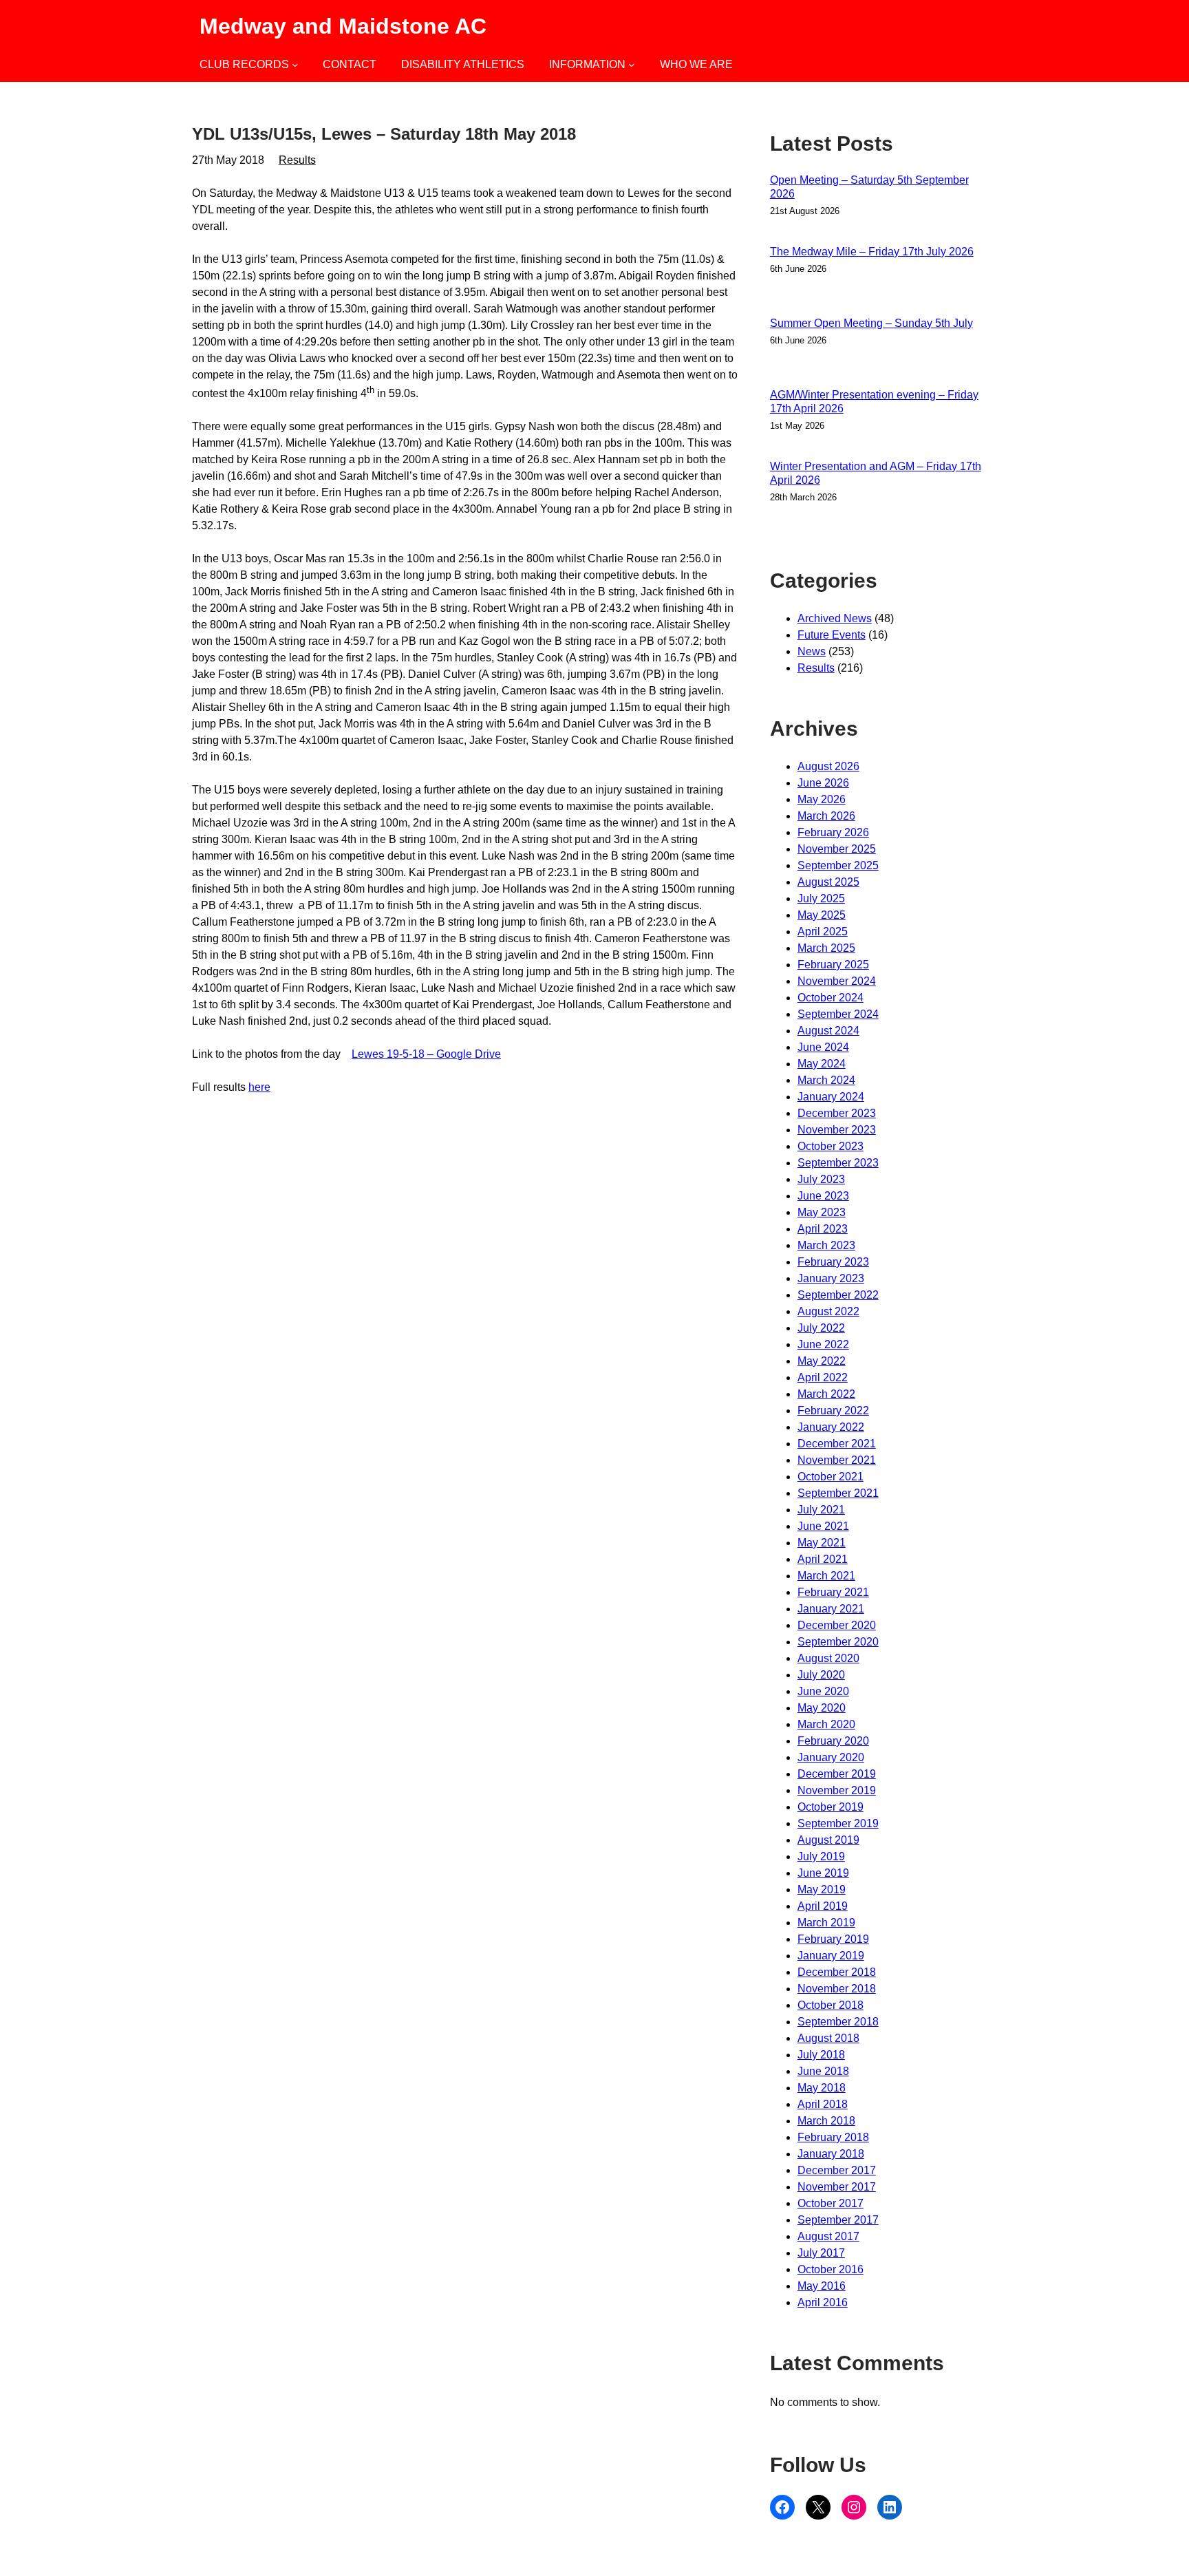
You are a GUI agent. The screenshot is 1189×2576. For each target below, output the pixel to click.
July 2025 (821, 898)
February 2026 (833, 832)
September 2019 (838, 1823)
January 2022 (831, 1427)
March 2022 (826, 1394)
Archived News (835, 618)
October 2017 (831, 2203)
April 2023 (823, 1229)
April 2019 (823, 1906)
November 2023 (837, 1130)
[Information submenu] (632, 65)
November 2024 (837, 981)
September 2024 (838, 1014)
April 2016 (823, 2302)
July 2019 (821, 1856)
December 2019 (837, 1774)
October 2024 (831, 998)
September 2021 (838, 1493)
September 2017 (838, 2220)
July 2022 (821, 1328)
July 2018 (821, 2055)
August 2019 (828, 1840)
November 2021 (837, 1460)
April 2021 (823, 1559)
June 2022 (823, 1344)
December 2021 (837, 1444)
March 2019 (826, 1923)
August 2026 (828, 766)
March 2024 (826, 1080)
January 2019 (831, 1956)
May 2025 (822, 915)
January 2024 (831, 1097)
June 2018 (823, 2071)
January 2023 (831, 1278)
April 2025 (823, 932)
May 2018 (822, 2088)
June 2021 (823, 1526)
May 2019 (822, 1890)
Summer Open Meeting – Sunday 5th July (871, 323)
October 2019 (831, 1807)
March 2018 (826, 2121)
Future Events (832, 635)
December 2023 (837, 1113)
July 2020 (821, 1675)
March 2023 (826, 1245)
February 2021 (833, 1592)
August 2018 (828, 2038)
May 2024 (822, 1064)
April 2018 (823, 2104)
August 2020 (828, 1658)
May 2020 (822, 1708)
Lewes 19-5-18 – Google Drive (426, 1054)
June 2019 (823, 1873)
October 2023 (831, 1146)
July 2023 (821, 1179)
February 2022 (833, 1411)
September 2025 (838, 865)
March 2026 (826, 816)
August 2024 (828, 1031)
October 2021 (831, 1477)
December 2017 (837, 2170)
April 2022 (823, 1377)
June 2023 (823, 1196)
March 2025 (826, 948)
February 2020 (833, 1741)
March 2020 (826, 1724)
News (812, 651)
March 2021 (826, 1576)
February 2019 (833, 1939)
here (259, 1087)
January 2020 (831, 1757)
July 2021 (821, 1510)
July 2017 (821, 2253)
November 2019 (837, 1790)
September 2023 (838, 1163)
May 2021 (822, 1543)
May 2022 (822, 1361)
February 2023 (833, 1262)
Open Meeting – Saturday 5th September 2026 (869, 187)
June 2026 (823, 783)
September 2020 (838, 1642)
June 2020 (823, 1691)
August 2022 (828, 1311)
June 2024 (823, 1047)
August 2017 (828, 2236)
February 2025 (833, 965)
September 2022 (838, 1295)
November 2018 (837, 1989)
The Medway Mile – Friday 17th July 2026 (872, 252)
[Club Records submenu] (295, 65)
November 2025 (837, 849)
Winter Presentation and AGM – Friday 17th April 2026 (876, 473)
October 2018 (831, 2005)
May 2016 (822, 2286)
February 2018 (833, 2137)
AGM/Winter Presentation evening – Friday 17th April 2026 (874, 402)
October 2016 (831, 2269)
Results (297, 160)
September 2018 (838, 2022)
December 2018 (837, 1972)
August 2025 (828, 882)
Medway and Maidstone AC (343, 26)
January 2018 (831, 2154)
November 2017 (837, 2187)
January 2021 (831, 1609)
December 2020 (837, 1625)
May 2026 (822, 799)
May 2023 (822, 1212)
